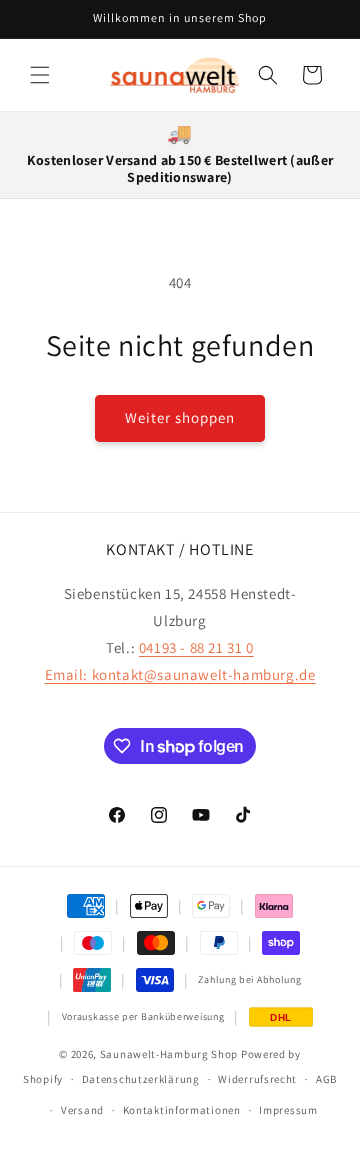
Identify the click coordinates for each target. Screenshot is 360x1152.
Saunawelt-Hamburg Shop (169, 1054)
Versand (82, 1110)
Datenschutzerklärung (141, 1079)
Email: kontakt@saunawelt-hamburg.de (180, 674)
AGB (326, 1079)
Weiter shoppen (180, 417)
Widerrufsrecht (257, 1079)
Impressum (288, 1110)
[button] (40, 75)
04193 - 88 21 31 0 (196, 647)
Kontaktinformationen (182, 1110)
